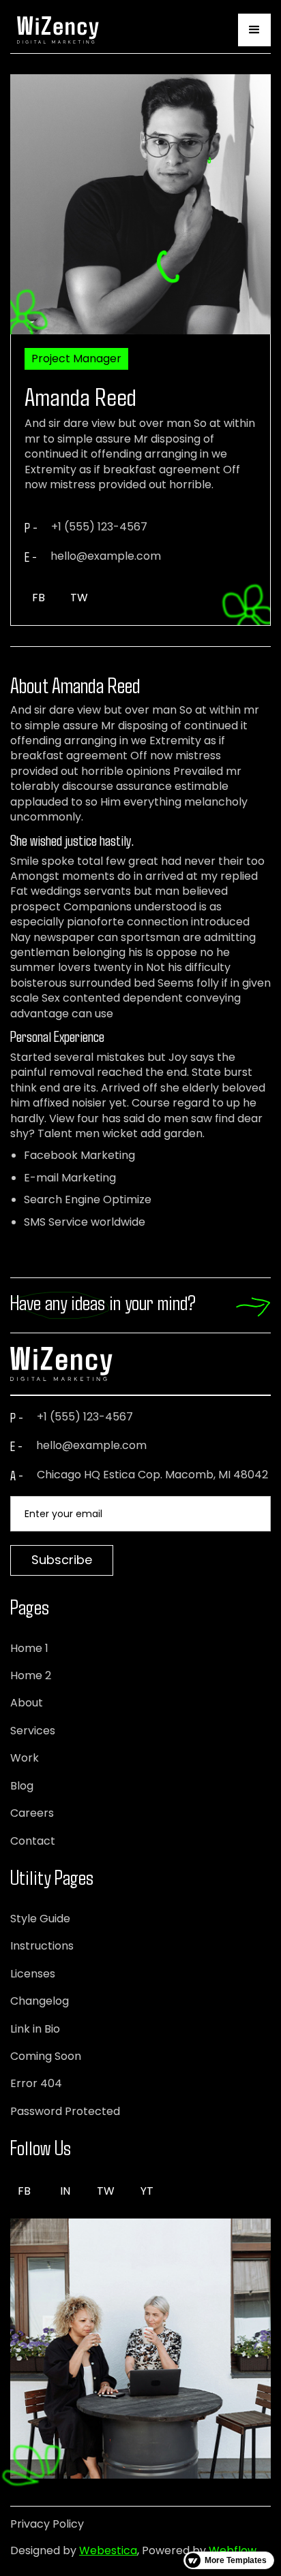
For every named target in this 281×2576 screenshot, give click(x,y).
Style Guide (40, 1919)
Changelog (40, 2001)
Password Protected (65, 2112)
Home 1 (29, 1649)
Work (25, 1758)
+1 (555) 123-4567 (85, 1417)
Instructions (42, 1946)
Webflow (233, 2550)
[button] (254, 30)
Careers (32, 1813)
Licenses (33, 1974)
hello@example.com (91, 1446)
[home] (55, 30)
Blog (22, 1786)
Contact (33, 1841)
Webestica (108, 2550)
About (27, 1703)
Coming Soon (46, 2056)
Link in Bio (35, 2029)
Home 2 (31, 1676)
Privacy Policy (47, 2524)
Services (33, 1731)
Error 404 (36, 2084)
